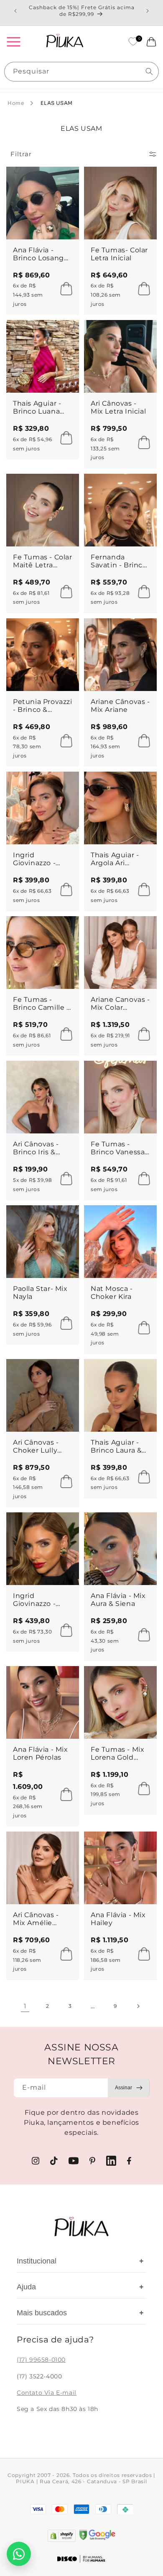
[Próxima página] (138, 2006)
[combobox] (81, 72)
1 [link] (25, 2006)
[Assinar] (129, 2088)
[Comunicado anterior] (15, 11)
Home (16, 103)
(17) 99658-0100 (41, 2360)
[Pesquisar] (149, 71)
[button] (13, 42)
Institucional (80, 2261)
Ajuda (80, 2287)
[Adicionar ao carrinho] (64, 289)
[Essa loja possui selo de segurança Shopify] (62, 2536)
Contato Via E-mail (47, 2393)
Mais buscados (80, 2313)
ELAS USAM (56, 103)
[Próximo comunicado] (148, 11)
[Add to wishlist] (65, 181)
